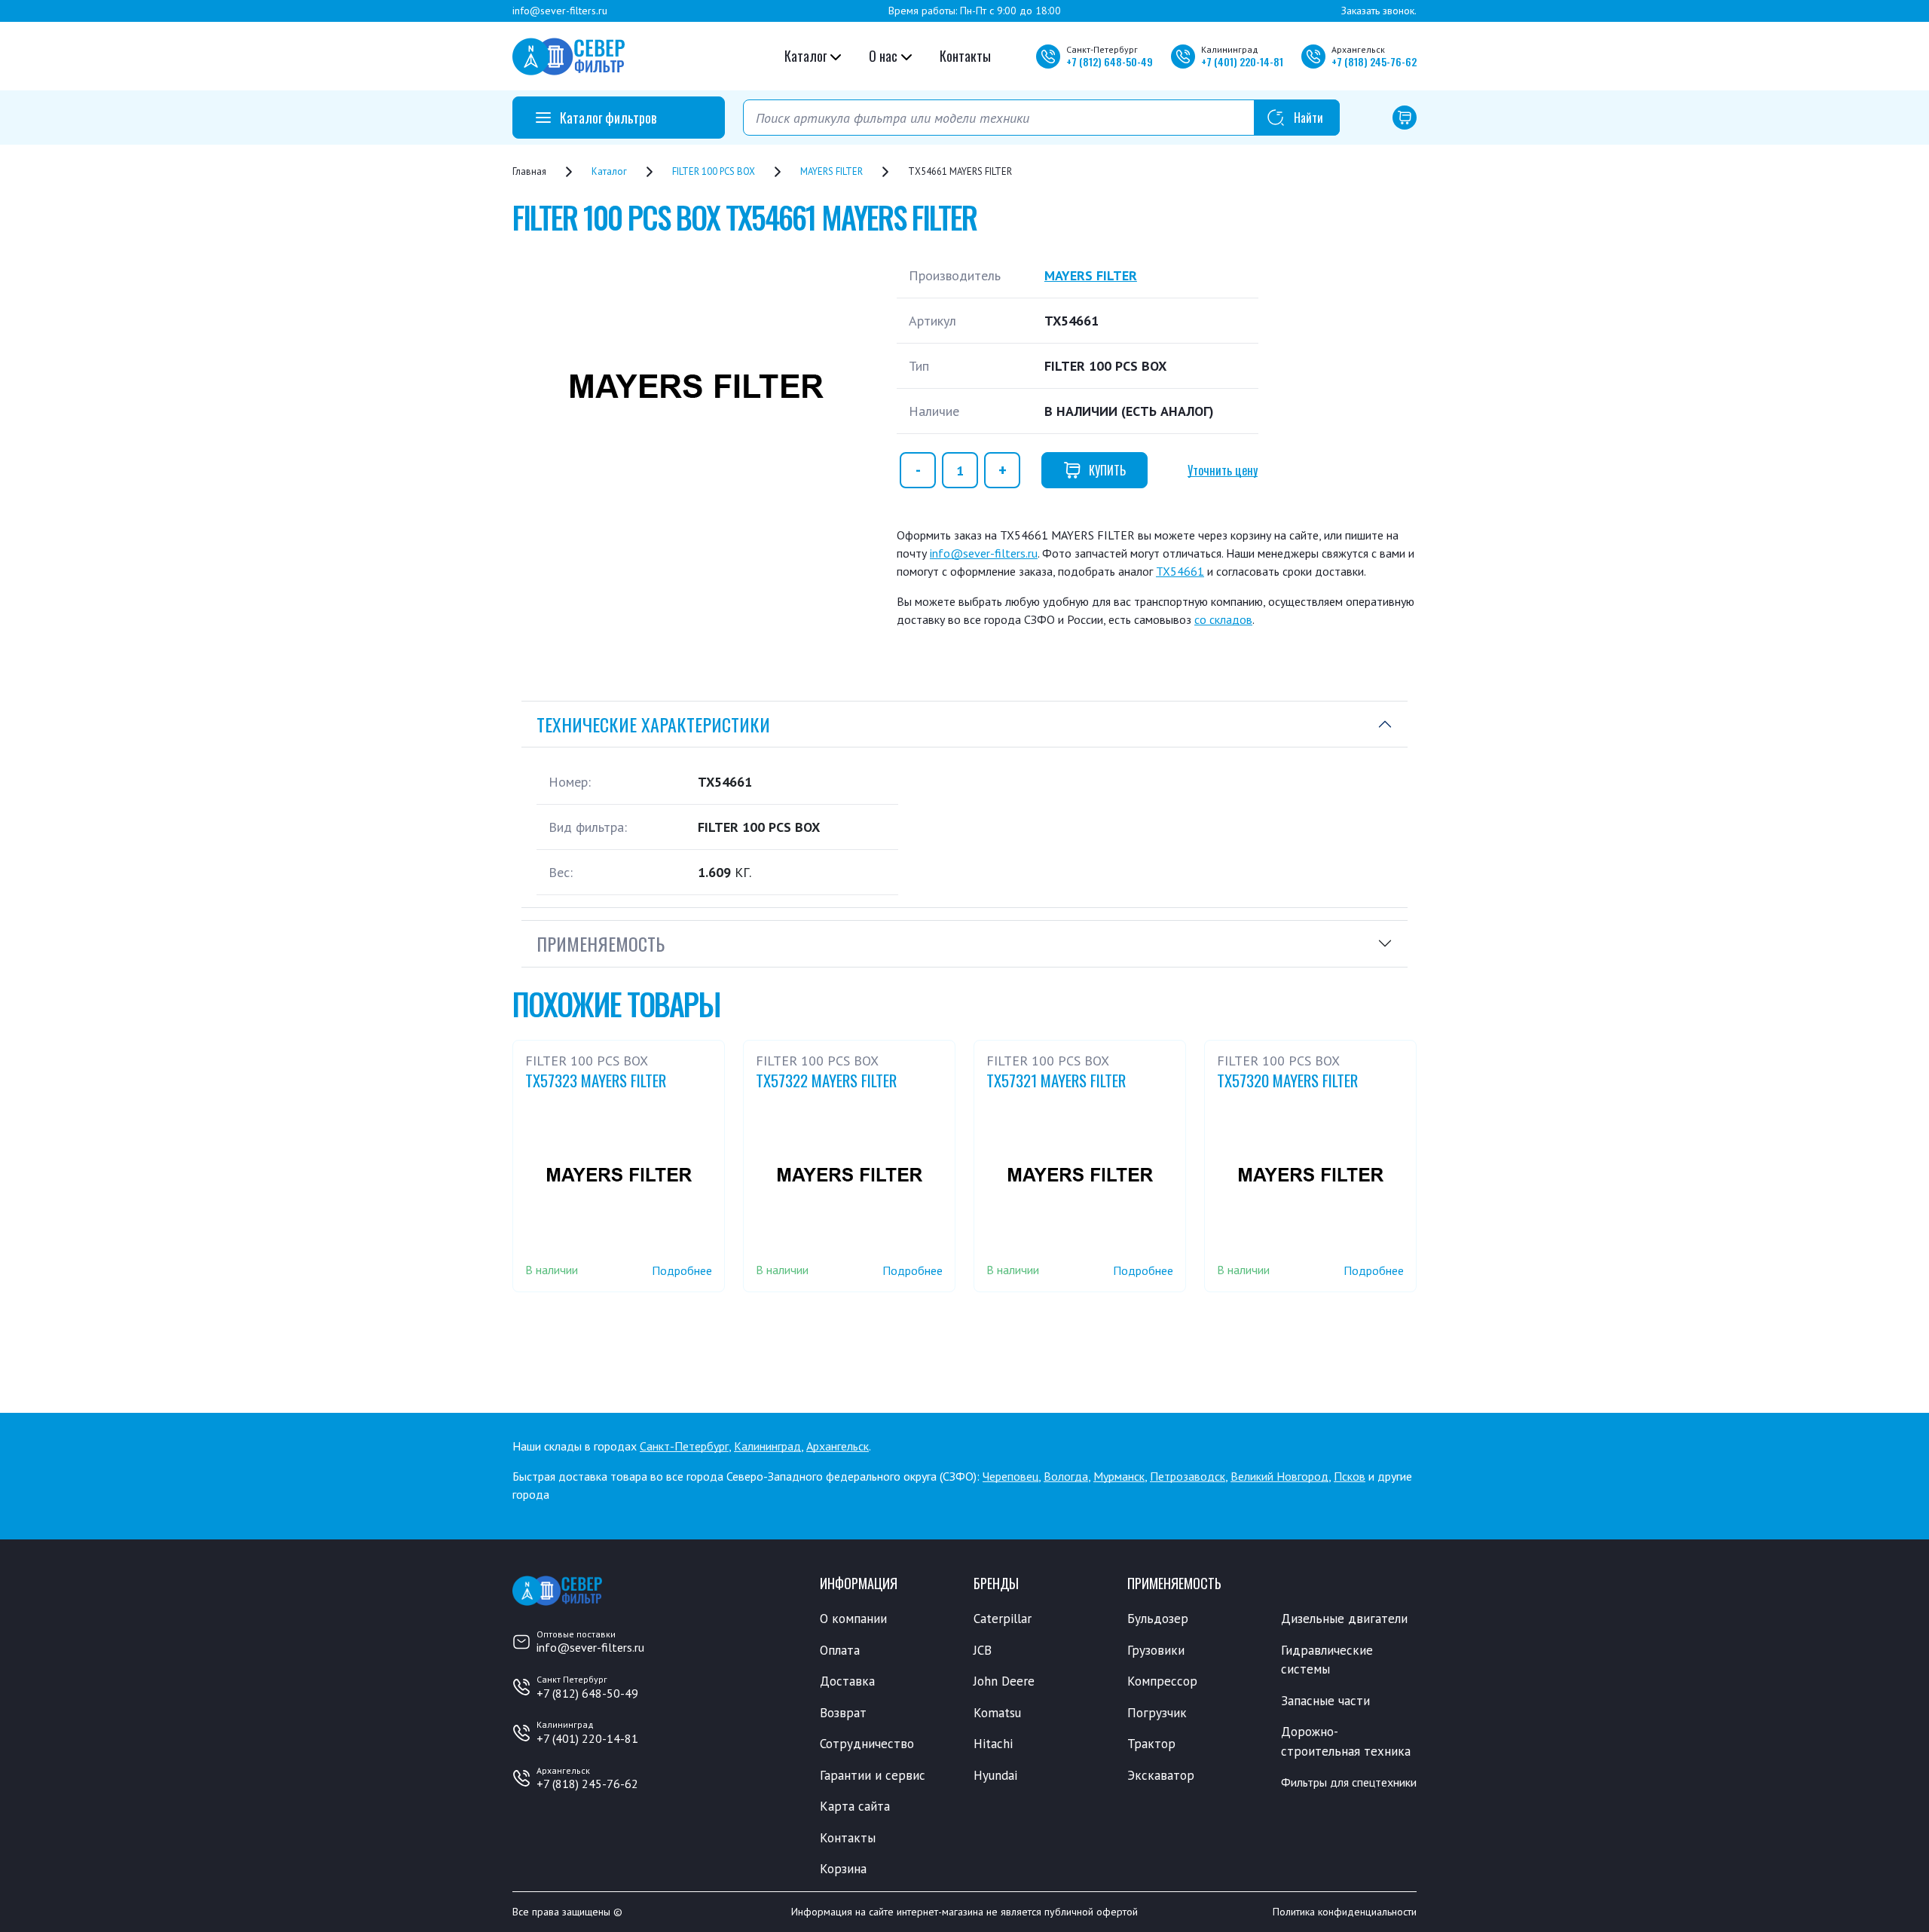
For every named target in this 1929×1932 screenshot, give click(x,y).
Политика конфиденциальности (1345, 1912)
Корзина (843, 1869)
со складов (1223, 619)
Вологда (1066, 1476)
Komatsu (997, 1713)
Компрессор (1162, 1681)
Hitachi (993, 1744)
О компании (853, 1619)
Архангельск (838, 1446)
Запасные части (1325, 1701)
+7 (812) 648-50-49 (587, 1693)
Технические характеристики (653, 724)
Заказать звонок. (1379, 11)
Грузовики (1156, 1650)
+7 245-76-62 (1374, 61)
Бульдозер (1158, 1619)
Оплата (840, 1650)
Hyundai (995, 1775)
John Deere (1004, 1681)
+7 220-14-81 (1242, 61)
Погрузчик (1157, 1713)
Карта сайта (855, 1806)
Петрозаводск (1188, 1476)
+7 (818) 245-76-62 (587, 1784)
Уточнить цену (1223, 470)
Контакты (965, 56)
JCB (983, 1650)
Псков (1350, 1476)
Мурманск (1119, 1476)
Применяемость (601, 943)
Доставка (847, 1681)
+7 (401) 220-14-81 (587, 1738)
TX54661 (1180, 571)
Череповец (1010, 1476)
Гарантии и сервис (873, 1775)
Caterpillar (1003, 1619)
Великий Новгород (1279, 1476)
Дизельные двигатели (1344, 1619)
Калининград (767, 1446)
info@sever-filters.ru (560, 11)
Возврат (843, 1713)
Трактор (1151, 1744)
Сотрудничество (867, 1744)
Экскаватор (1161, 1775)
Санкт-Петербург (684, 1446)
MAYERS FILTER (1091, 275)
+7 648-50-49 (1110, 61)
